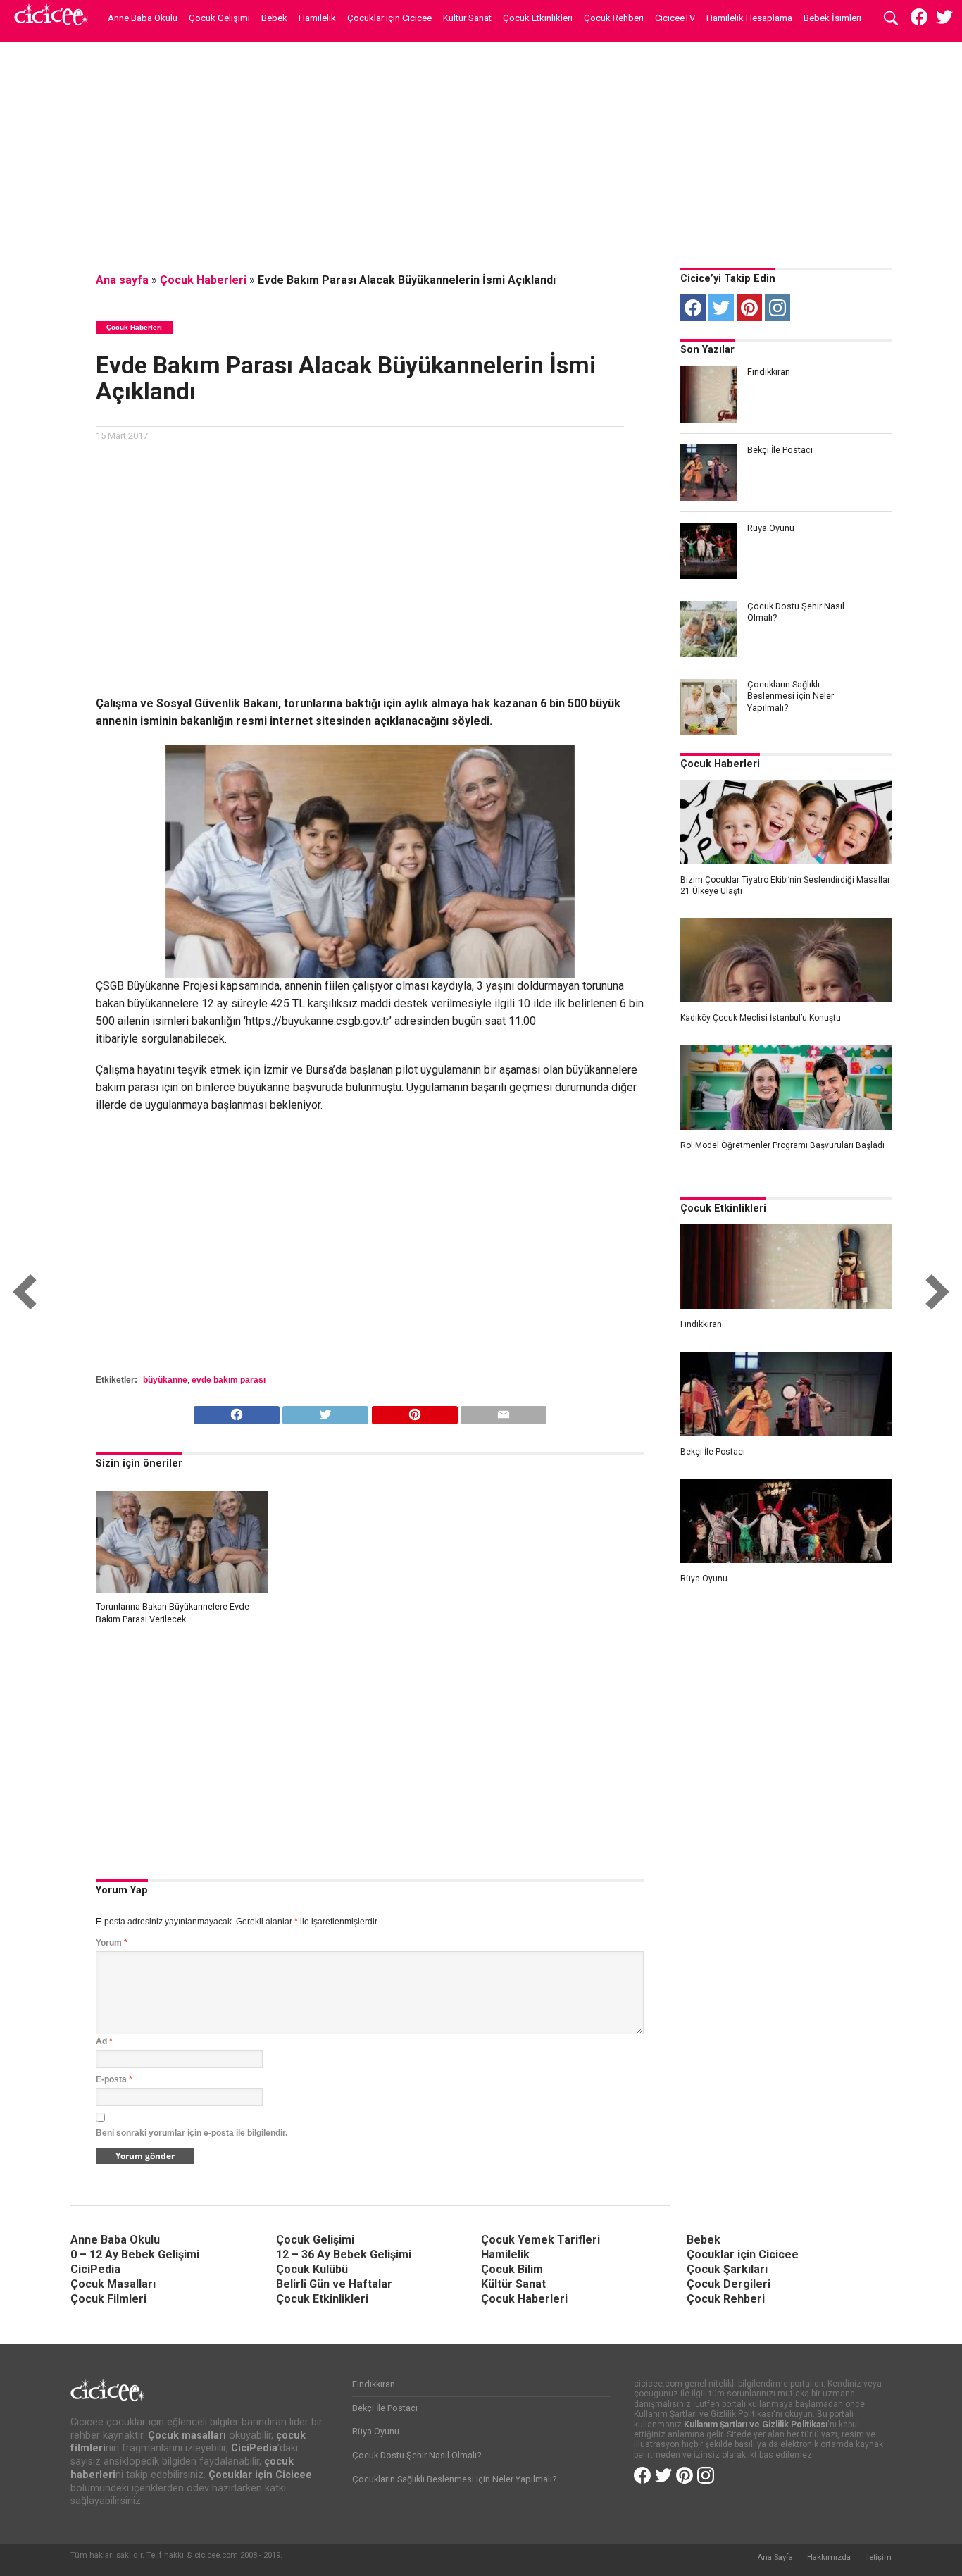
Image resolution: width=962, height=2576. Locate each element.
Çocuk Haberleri (203, 280)
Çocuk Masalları (113, 2284)
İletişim (878, 2557)
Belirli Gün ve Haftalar (334, 2284)
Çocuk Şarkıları (727, 2269)
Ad (104, 2041)
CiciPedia (95, 2269)
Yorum (112, 1943)
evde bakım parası (229, 1380)
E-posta (114, 2079)
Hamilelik (317, 18)
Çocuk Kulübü (312, 2269)
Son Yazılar (707, 350)
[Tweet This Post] (325, 1411)
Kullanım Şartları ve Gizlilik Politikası (756, 2425)
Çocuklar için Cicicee (389, 18)
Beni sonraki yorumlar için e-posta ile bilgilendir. (192, 2133)
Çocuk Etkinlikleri (538, 18)
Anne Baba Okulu (143, 18)
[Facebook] (693, 308)
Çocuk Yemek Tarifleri (541, 2240)
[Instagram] (777, 308)
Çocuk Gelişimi (219, 18)
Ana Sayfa (775, 2557)
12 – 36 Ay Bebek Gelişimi (344, 2254)
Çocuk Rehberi (614, 18)
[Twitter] (721, 308)
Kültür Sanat (467, 18)
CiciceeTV (675, 18)
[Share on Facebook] (237, 1411)
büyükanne (165, 1380)
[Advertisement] (481, 151)
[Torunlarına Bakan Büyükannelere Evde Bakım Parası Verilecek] (182, 1589)
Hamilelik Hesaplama (749, 18)
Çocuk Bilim (512, 2269)
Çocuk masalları (187, 2435)
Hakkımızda (829, 2557)
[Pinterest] (749, 308)
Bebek (274, 18)
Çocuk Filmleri (108, 2299)
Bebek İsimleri (832, 18)
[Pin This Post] (414, 1411)
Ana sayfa (122, 280)
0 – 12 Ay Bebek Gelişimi (135, 2254)
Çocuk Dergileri (729, 2284)
